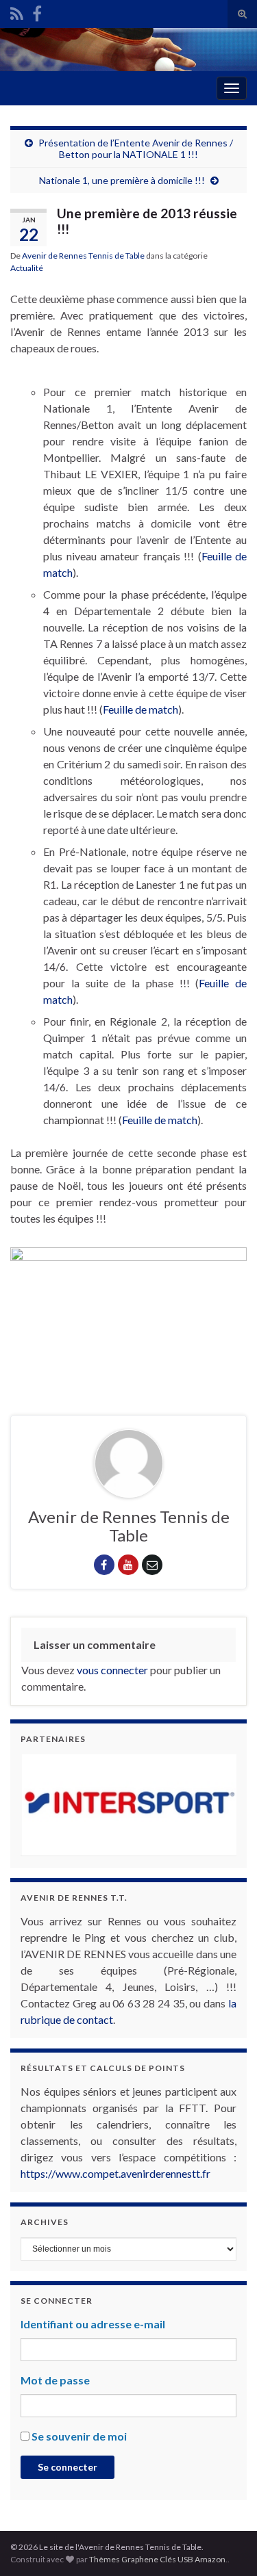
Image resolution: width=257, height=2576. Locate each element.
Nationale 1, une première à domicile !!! (122, 180)
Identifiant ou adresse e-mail (93, 2324)
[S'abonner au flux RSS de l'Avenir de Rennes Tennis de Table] (17, 11)
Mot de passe (55, 2380)
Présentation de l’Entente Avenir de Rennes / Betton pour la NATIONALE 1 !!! (136, 148)
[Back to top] (226, 2545)
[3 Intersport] (128, 1805)
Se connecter (68, 2467)
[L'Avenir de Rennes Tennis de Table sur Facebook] (37, 11)
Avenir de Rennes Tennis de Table (83, 256)
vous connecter (112, 1670)
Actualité (27, 268)
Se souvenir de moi (79, 2436)
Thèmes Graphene (124, 2559)
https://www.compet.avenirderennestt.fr (115, 2173)
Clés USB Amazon (193, 2559)
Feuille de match (140, 709)
